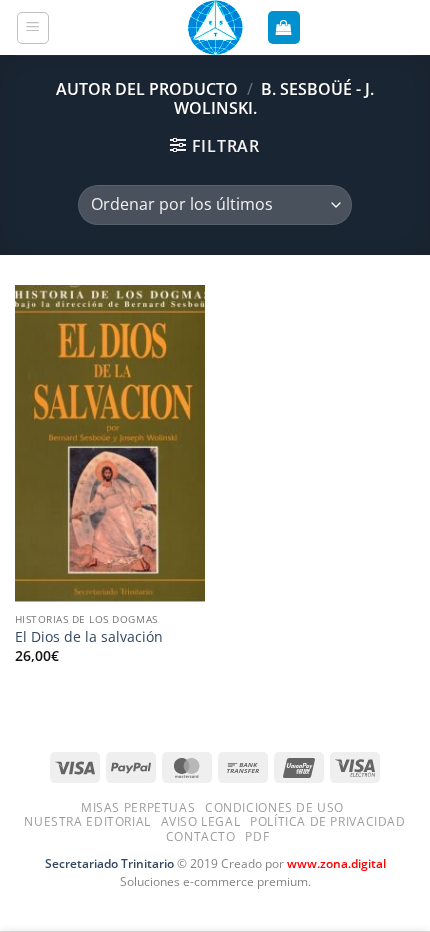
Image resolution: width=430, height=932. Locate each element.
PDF (257, 836)
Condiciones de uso (274, 807)
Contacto (201, 836)
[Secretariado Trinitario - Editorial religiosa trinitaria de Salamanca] (215, 27)
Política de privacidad (327, 821)
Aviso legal (201, 821)
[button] (33, 28)
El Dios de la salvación (89, 637)
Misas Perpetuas (138, 807)
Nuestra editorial (87, 821)
